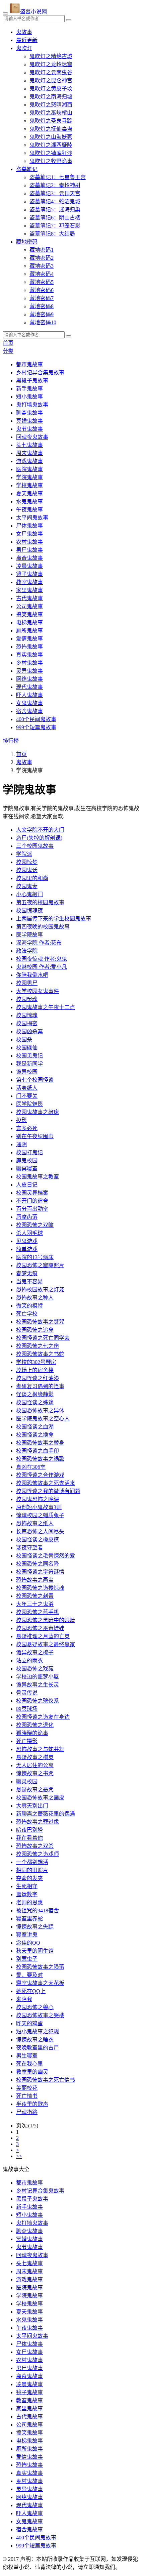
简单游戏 (27, 1249)
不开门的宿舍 (32, 1201)
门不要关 (27, 1096)
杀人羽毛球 (29, 1233)
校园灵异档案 (32, 1193)
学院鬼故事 (29, 477)
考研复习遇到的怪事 (40, 1386)
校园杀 (24, 1040)
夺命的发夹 (29, 1878)
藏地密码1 (42, 250)
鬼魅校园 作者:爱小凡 (42, 967)
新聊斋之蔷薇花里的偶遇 (46, 1814)
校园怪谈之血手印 (38, 1451)
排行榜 (11, 741)
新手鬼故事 (29, 389)
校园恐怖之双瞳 (35, 1225)
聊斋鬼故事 (29, 413)
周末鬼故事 (29, 453)
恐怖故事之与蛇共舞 (40, 1749)
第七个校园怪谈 (35, 1080)
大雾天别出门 (32, 1806)
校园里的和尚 (32, 878)
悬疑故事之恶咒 (35, 1790)
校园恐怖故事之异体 (40, 1410)
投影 (21, 1120)
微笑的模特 (29, 1306)
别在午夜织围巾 (35, 1136)
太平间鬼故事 (32, 518)
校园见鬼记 (29, 1056)
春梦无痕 (27, 1273)
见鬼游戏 (27, 1241)
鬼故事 (24, 32)
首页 (8, 343)
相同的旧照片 (32, 1870)
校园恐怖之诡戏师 (38, 1854)
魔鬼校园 (27, 1160)
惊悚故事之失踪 (35, 1927)
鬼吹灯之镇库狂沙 (51, 153)
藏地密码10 (43, 322)
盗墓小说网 (33, 12)
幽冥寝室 (27, 1169)
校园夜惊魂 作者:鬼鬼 (42, 959)
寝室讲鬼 (27, 1935)
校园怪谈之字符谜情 (40, 1572)
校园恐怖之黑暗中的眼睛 (46, 1620)
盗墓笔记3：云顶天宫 (55, 193)
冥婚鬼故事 (29, 421)
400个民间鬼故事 (36, 719)
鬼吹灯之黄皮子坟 (51, 89)
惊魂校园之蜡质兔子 (40, 1515)
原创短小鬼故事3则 (39, 1507)
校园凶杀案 (29, 1031)
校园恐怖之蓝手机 (38, 1612)
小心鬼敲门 (29, 894)
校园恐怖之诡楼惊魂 (40, 1588)
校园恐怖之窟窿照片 (40, 1265)
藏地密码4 (42, 274)
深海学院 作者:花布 (39, 943)
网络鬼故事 (29, 679)
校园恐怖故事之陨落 (40, 1967)
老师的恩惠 (29, 1902)
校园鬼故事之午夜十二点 (46, 1007)
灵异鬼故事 (29, 671)
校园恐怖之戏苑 (35, 1669)
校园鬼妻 (27, 886)
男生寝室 (27, 2056)
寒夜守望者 (29, 1548)
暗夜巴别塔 (29, 1830)
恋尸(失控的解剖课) (39, 838)
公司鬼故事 (29, 606)
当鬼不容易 (29, 1281)
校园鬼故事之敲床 (38, 1112)
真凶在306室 (31, 1467)
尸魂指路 (27, 2112)
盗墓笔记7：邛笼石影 (55, 226)
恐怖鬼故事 (29, 647)
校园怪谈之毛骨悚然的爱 (46, 1556)
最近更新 (27, 40)
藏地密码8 (42, 306)
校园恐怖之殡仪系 (38, 1701)
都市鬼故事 (29, 364)
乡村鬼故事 (29, 663)
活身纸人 (27, 1088)
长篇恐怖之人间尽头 (40, 1531)
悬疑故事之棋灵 (35, 1757)
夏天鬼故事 (29, 493)
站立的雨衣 (29, 1660)
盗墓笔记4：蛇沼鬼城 (55, 201)
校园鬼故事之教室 (38, 1177)
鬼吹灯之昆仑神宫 (51, 80)
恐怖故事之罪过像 (38, 1822)
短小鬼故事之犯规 (38, 2031)
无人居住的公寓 (35, 1765)
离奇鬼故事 (29, 558)
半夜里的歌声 (32, 2104)
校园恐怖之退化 (35, 1725)
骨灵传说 (27, 1693)
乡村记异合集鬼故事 (40, 372)
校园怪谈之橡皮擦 (38, 1540)
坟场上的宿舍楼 (35, 1370)
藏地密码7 (42, 298)
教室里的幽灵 (32, 2072)
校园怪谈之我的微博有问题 (48, 1491)
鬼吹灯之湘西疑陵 (51, 145)
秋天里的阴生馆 (35, 1951)
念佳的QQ (28, 1943)
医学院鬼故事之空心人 (43, 1419)
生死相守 (27, 1886)
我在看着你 (29, 1838)
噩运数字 (27, 1894)
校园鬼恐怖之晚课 (38, 1499)
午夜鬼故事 (29, 510)
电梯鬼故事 (29, 622)
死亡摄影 (27, 1741)
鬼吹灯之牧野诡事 (51, 161)
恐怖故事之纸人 (35, 1523)
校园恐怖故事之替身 (40, 1443)
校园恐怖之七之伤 (38, 1346)
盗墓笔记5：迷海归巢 (55, 210)
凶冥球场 (27, 1709)
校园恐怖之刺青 (35, 1596)
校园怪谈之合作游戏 (40, 1475)
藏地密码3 (42, 266)
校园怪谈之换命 (35, 1435)
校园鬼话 (27, 870)
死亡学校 (27, 1314)
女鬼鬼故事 (29, 703)
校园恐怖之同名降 (38, 1564)
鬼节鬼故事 (29, 429)
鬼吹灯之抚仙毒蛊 (51, 129)
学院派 (24, 854)
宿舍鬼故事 (29, 711)
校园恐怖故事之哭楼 (40, 2015)
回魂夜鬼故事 (32, 437)
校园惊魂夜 (29, 910)
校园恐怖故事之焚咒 (40, 1322)
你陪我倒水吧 (32, 975)
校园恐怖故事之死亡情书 (46, 2080)
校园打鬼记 (29, 1152)
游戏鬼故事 (29, 461)
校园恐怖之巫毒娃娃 (40, 1628)
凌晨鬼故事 (29, 566)
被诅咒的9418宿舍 (38, 1910)
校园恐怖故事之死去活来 (46, 1483)
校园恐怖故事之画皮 (40, 1798)
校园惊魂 (27, 1015)
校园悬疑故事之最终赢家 (46, 1644)
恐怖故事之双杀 (35, 1846)
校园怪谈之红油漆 (38, 1378)
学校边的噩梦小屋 (38, 1677)
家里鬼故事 (29, 590)
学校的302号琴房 (36, 1362)
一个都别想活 (32, 1862)
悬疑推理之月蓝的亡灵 (43, 1636)
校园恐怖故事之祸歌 (40, 1459)
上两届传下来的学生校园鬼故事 (54, 919)
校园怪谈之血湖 (35, 1427)
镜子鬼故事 (29, 574)
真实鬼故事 (29, 655)
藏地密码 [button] (27, 242)
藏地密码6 (42, 290)
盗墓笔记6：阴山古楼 (55, 218)
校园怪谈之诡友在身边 (43, 1717)
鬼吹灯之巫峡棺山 (51, 113)
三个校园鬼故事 (35, 846)
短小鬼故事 (29, 397)
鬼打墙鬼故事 (32, 405)
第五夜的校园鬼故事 (40, 902)
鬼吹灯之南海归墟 (51, 97)
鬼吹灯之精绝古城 (51, 56)
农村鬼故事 (29, 542)
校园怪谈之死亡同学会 (43, 1338)
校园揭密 (27, 1023)
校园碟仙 (27, 1048)
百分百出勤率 (32, 1209)
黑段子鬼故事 (32, 381)
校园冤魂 (27, 999)
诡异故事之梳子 (35, 1652)
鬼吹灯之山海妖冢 (51, 137)
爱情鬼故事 (29, 639)
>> (19, 2156)
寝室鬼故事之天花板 (40, 1983)
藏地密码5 (42, 282)
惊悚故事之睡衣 (35, 2040)
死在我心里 (29, 2064)
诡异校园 (27, 1072)
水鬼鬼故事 (29, 502)
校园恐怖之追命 (35, 1330)
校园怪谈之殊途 (35, 1402)
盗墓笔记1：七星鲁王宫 (58, 177)
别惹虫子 (27, 1959)
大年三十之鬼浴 (35, 1604)
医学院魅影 (29, 1104)
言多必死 (27, 1128)
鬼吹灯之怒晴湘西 (51, 105)
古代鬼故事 (29, 598)
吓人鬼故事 (29, 695)
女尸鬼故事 (29, 534)
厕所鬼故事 (29, 631)
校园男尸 (27, 983)
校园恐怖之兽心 (35, 2007)
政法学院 (27, 951)
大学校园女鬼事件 (38, 991)
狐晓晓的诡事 (32, 1733)
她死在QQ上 (31, 1991)
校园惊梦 (27, 862)
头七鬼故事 (29, 445)
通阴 (21, 1144)
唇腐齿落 (27, 1217)
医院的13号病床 (35, 1257)
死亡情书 (27, 2096)
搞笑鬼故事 (29, 614)
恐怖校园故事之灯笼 (40, 1290)
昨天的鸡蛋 (29, 2023)
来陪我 (24, 1999)
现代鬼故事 (29, 687)
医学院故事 (29, 935)
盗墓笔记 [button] (27, 169)
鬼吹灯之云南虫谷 (51, 72)
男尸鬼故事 (29, 550)
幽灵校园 (27, 1781)
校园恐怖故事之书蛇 (40, 1354)
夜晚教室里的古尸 (38, 2048)
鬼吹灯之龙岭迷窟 (51, 64)
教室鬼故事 (29, 582)
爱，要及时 (29, 1975)
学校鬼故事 (29, 485)
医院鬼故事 (29, 469)
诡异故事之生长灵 (38, 1685)
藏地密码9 (42, 314)
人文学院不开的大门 (40, 830)
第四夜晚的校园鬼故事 (43, 927)
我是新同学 (29, 1064)
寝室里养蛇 (29, 1919)
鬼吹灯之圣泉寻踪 (51, 121)
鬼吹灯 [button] (24, 48)
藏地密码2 (42, 258)
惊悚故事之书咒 (35, 1773)
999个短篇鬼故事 (36, 727)
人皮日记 (27, 1185)
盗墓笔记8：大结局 (52, 234)
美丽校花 (27, 2088)
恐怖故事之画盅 (35, 1580)
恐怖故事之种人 (35, 1298)
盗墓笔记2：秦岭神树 (55, 185)
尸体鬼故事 (29, 526)
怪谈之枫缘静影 (35, 1394)
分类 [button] (8, 351)
